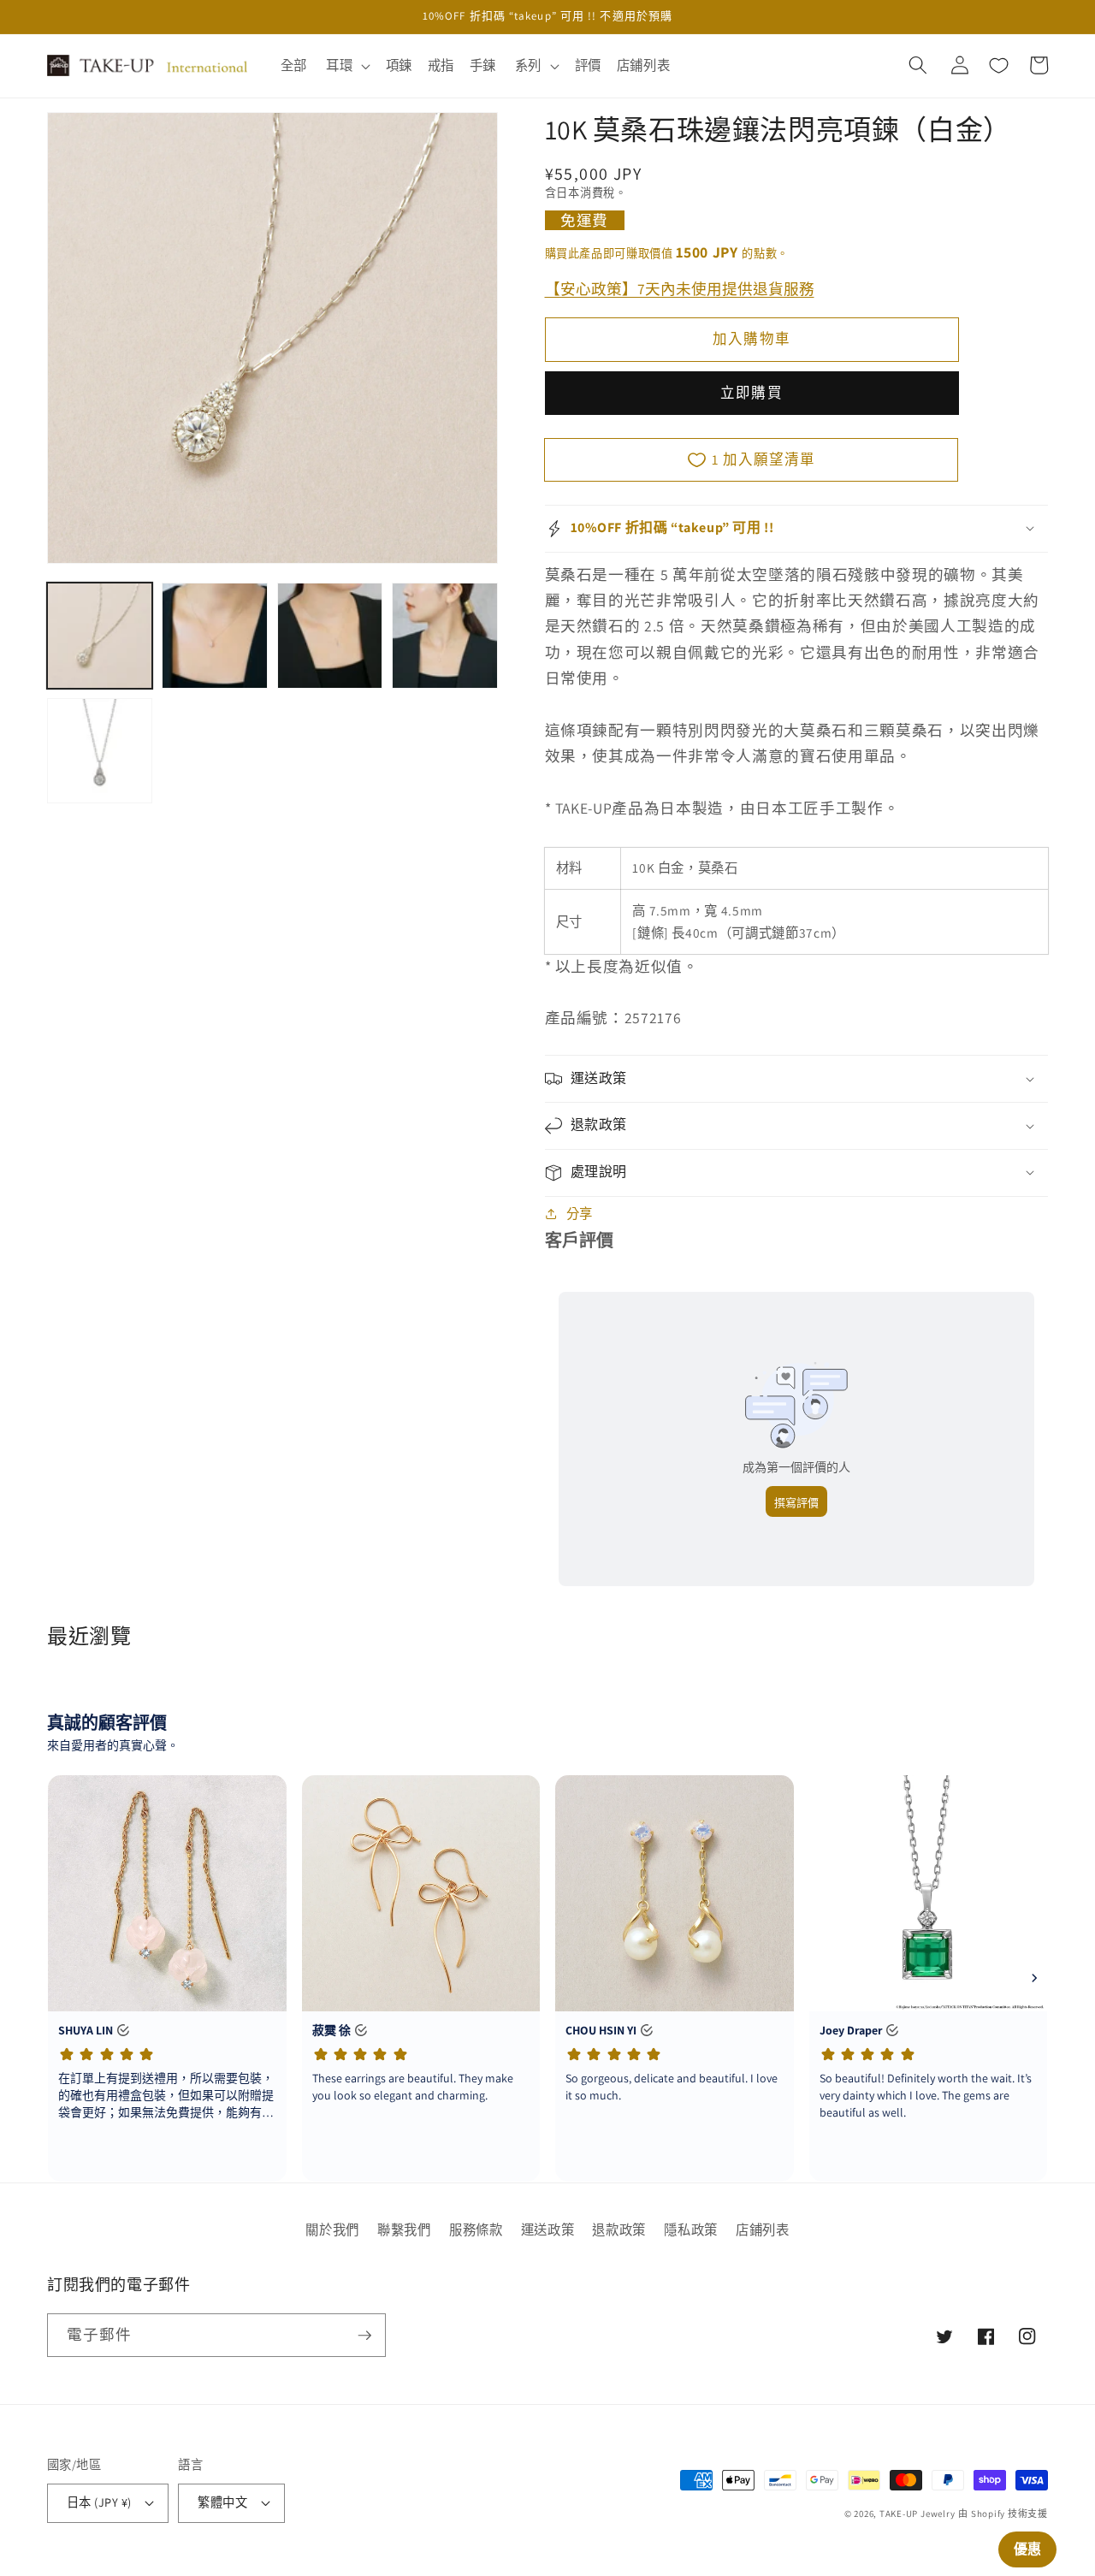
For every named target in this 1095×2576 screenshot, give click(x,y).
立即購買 (751, 393)
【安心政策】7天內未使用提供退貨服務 (680, 288)
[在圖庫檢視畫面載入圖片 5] (100, 751)
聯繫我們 (404, 2230)
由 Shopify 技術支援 (1003, 2514)
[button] (346, 66)
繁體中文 (222, 2502)
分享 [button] (580, 1213)
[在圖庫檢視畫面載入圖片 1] (100, 635)
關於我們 (332, 2230)
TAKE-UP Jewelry (917, 2514)
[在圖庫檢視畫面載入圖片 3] (330, 635)
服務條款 (476, 2230)
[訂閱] (364, 2336)
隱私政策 (691, 2230)
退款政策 (619, 2230)
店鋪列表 (763, 2230)
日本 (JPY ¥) (99, 2502)
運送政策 (548, 2230)
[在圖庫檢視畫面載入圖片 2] (214, 635)
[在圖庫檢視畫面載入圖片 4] (444, 635)
